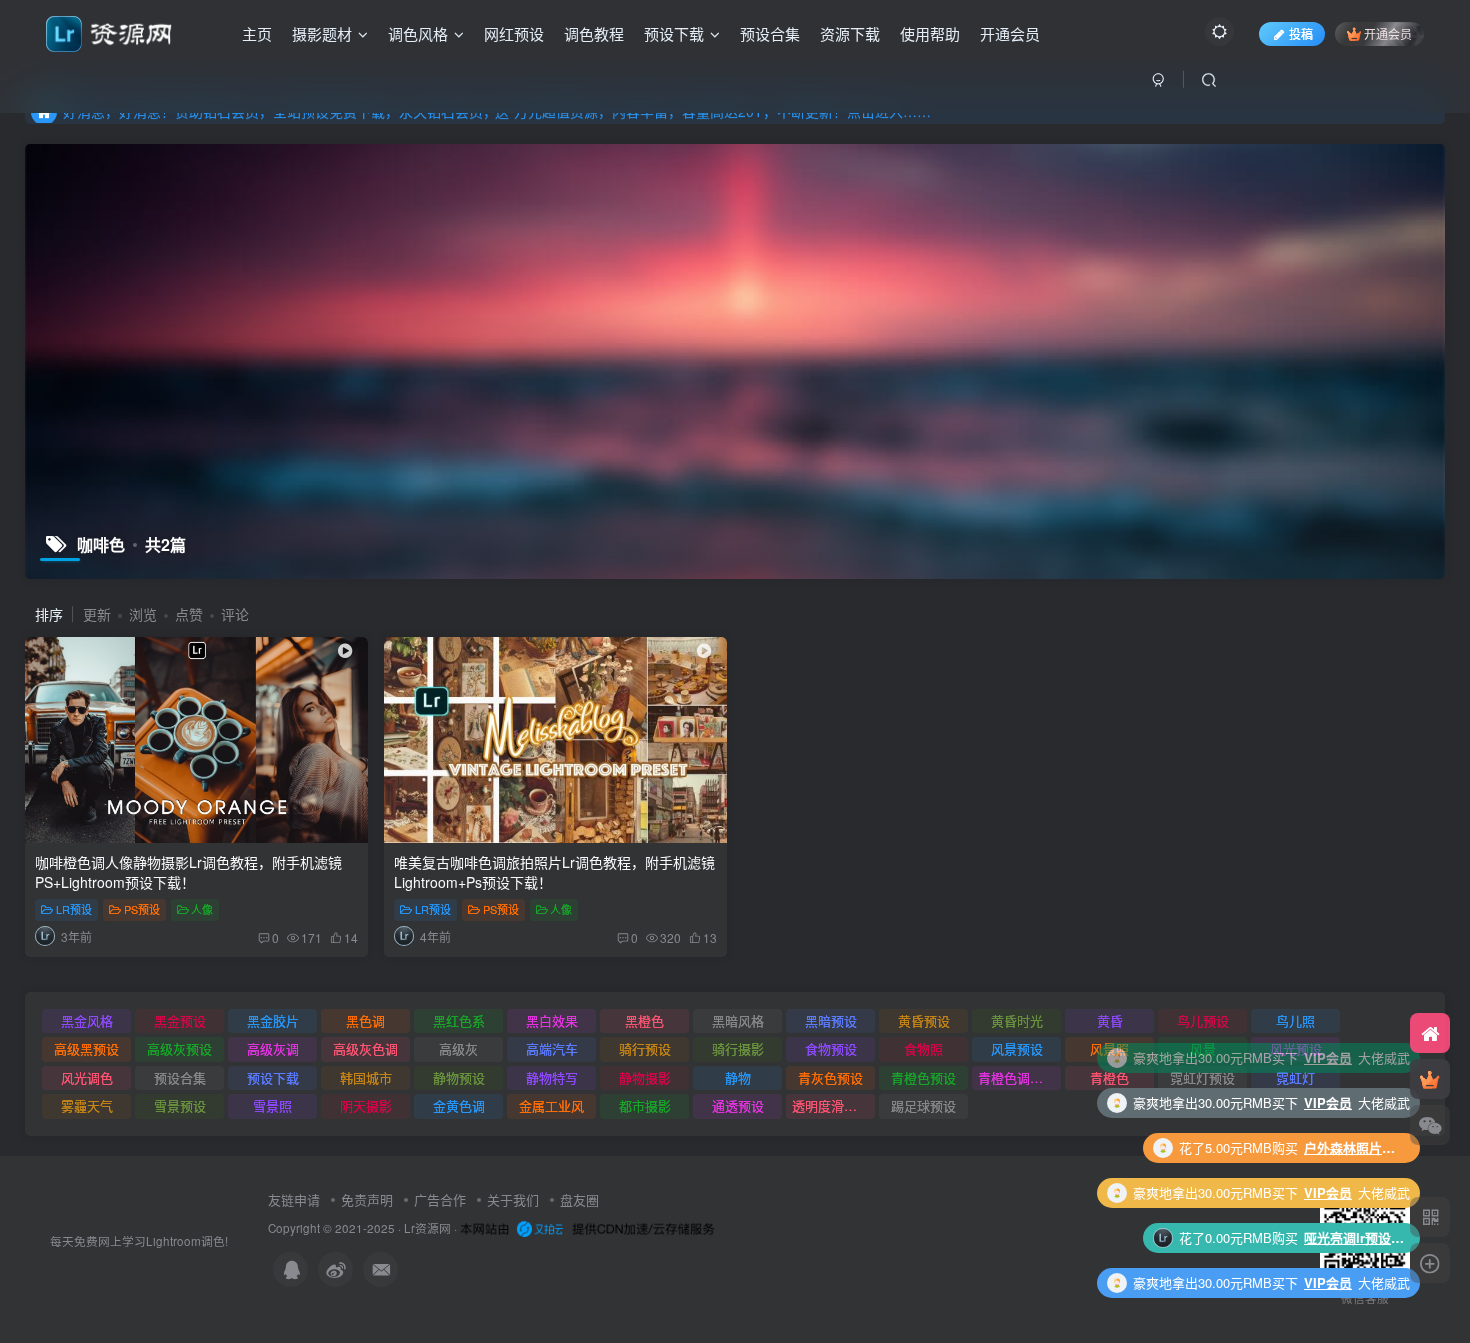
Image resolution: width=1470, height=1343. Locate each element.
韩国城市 (366, 1077)
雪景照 (272, 1105)
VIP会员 (1328, 1102)
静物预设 (459, 1077)
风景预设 (1017, 1048)
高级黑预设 (86, 1048)
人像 (202, 909)
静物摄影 (645, 1077)
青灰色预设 (830, 1077)
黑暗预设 (831, 1020)
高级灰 (458, 1048)
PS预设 (142, 909)
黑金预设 (180, 1020)
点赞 (189, 614)
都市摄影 (645, 1105)
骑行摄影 (738, 1048)
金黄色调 (459, 1105)
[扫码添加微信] (1430, 1125)
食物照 (923, 1048)
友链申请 (294, 1199)
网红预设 (514, 33)
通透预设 (738, 1105)
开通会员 (1010, 33)
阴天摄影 (366, 1105)
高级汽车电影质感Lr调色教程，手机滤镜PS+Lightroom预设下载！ (1354, 1237)
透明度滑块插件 (833, 1105)
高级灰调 (273, 1048)
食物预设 (831, 1048)
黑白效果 (552, 1020)
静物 (738, 1077)
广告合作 (440, 1199)
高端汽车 (552, 1048)
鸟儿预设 (1203, 1020)
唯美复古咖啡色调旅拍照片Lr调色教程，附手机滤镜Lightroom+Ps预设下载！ (554, 872)
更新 (97, 614)
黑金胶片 (273, 1020)
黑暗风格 (738, 1020)
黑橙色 (644, 1020)
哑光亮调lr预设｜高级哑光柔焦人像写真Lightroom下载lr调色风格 (1354, 1147)
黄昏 (1110, 1020)
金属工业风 (551, 1105)
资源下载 (850, 33)
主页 (257, 33)
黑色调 (365, 1020)
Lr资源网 (427, 1228)
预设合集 (770, 33)
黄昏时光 (1017, 1020)
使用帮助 (930, 33)
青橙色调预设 (1017, 1077)
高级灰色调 (365, 1048)
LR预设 (74, 909)
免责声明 (367, 1199)
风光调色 (87, 1077)
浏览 (143, 614)
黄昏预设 (924, 1020)
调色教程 (594, 33)
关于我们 (513, 1199)
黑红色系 (459, 1020)
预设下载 (674, 33)
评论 (235, 614)
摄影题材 (322, 33)
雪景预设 (180, 1105)
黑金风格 (87, 1020)
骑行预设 (645, 1048)
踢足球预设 (923, 1105)
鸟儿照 (1295, 1020)
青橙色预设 (923, 1077)
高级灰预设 (179, 1048)
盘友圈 (579, 1199)
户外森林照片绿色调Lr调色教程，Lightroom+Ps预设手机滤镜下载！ (1354, 1057)
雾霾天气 (87, 1105)
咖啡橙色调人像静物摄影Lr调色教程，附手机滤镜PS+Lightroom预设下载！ (188, 872)
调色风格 (418, 33)
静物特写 (552, 1077)
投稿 (1301, 33)
